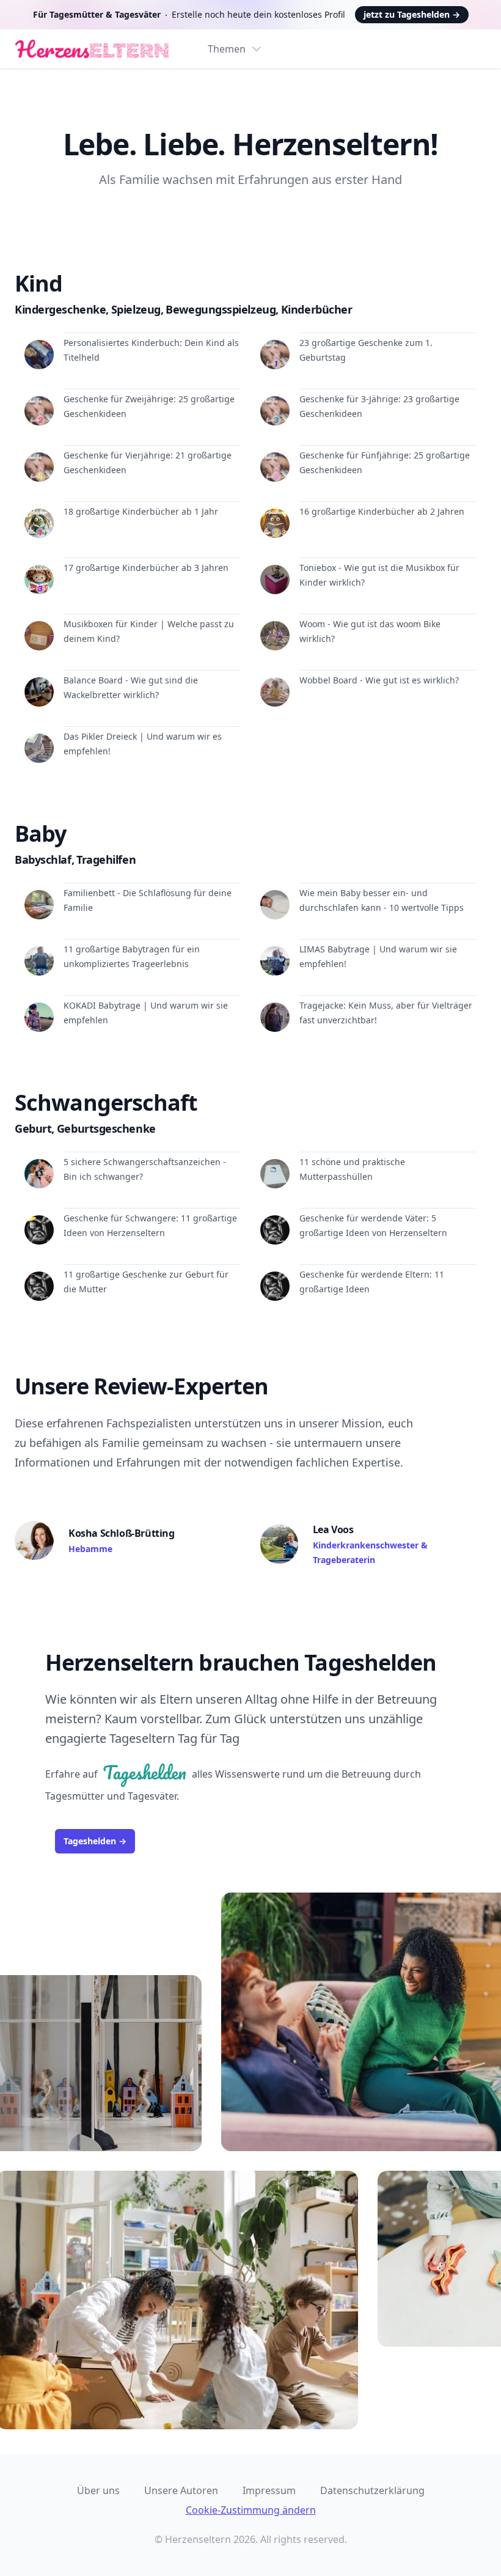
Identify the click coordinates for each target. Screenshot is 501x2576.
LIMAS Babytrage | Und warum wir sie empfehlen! (378, 956)
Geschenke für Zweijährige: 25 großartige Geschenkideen (149, 406)
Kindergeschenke (62, 309)
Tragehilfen (106, 859)
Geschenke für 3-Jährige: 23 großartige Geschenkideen (379, 406)
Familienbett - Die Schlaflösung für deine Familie (148, 900)
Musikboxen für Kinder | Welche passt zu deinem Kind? (149, 631)
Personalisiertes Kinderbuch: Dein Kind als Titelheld (151, 350)
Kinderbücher (317, 309)
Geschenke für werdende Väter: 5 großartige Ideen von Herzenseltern (373, 1225)
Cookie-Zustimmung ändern (251, 2510)
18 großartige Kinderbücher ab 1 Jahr (141, 511)
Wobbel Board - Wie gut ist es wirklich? (379, 680)
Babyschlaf (44, 859)
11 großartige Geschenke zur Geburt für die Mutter (146, 1282)
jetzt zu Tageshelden (412, 14)
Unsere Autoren (181, 2490)
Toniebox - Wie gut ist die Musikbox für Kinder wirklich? (379, 575)
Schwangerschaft (106, 1102)
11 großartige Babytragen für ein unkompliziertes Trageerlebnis (132, 956)
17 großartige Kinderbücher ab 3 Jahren (146, 568)
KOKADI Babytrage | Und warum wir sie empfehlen (146, 1013)
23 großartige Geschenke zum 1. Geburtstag (366, 350)
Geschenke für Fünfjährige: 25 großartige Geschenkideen (385, 462)
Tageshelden (95, 1841)
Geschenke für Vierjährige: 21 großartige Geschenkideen (148, 462)
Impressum (269, 2490)
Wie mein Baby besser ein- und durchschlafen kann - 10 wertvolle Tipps (382, 900)
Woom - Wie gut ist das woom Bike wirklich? (370, 631)
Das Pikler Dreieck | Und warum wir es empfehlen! (143, 744)
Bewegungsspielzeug (222, 309)
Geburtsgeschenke (106, 1128)
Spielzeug (137, 309)
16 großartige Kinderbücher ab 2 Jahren (382, 511)
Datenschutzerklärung (372, 2490)
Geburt (35, 1128)
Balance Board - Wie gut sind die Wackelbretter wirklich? (131, 687)
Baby (40, 834)
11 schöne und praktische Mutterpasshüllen (352, 1169)
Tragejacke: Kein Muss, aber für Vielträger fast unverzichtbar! (386, 1013)
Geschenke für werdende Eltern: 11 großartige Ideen (372, 1282)
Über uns (98, 2490)
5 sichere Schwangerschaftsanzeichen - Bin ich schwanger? (145, 1169)
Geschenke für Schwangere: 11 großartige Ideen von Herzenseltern (150, 1225)
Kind (38, 283)
